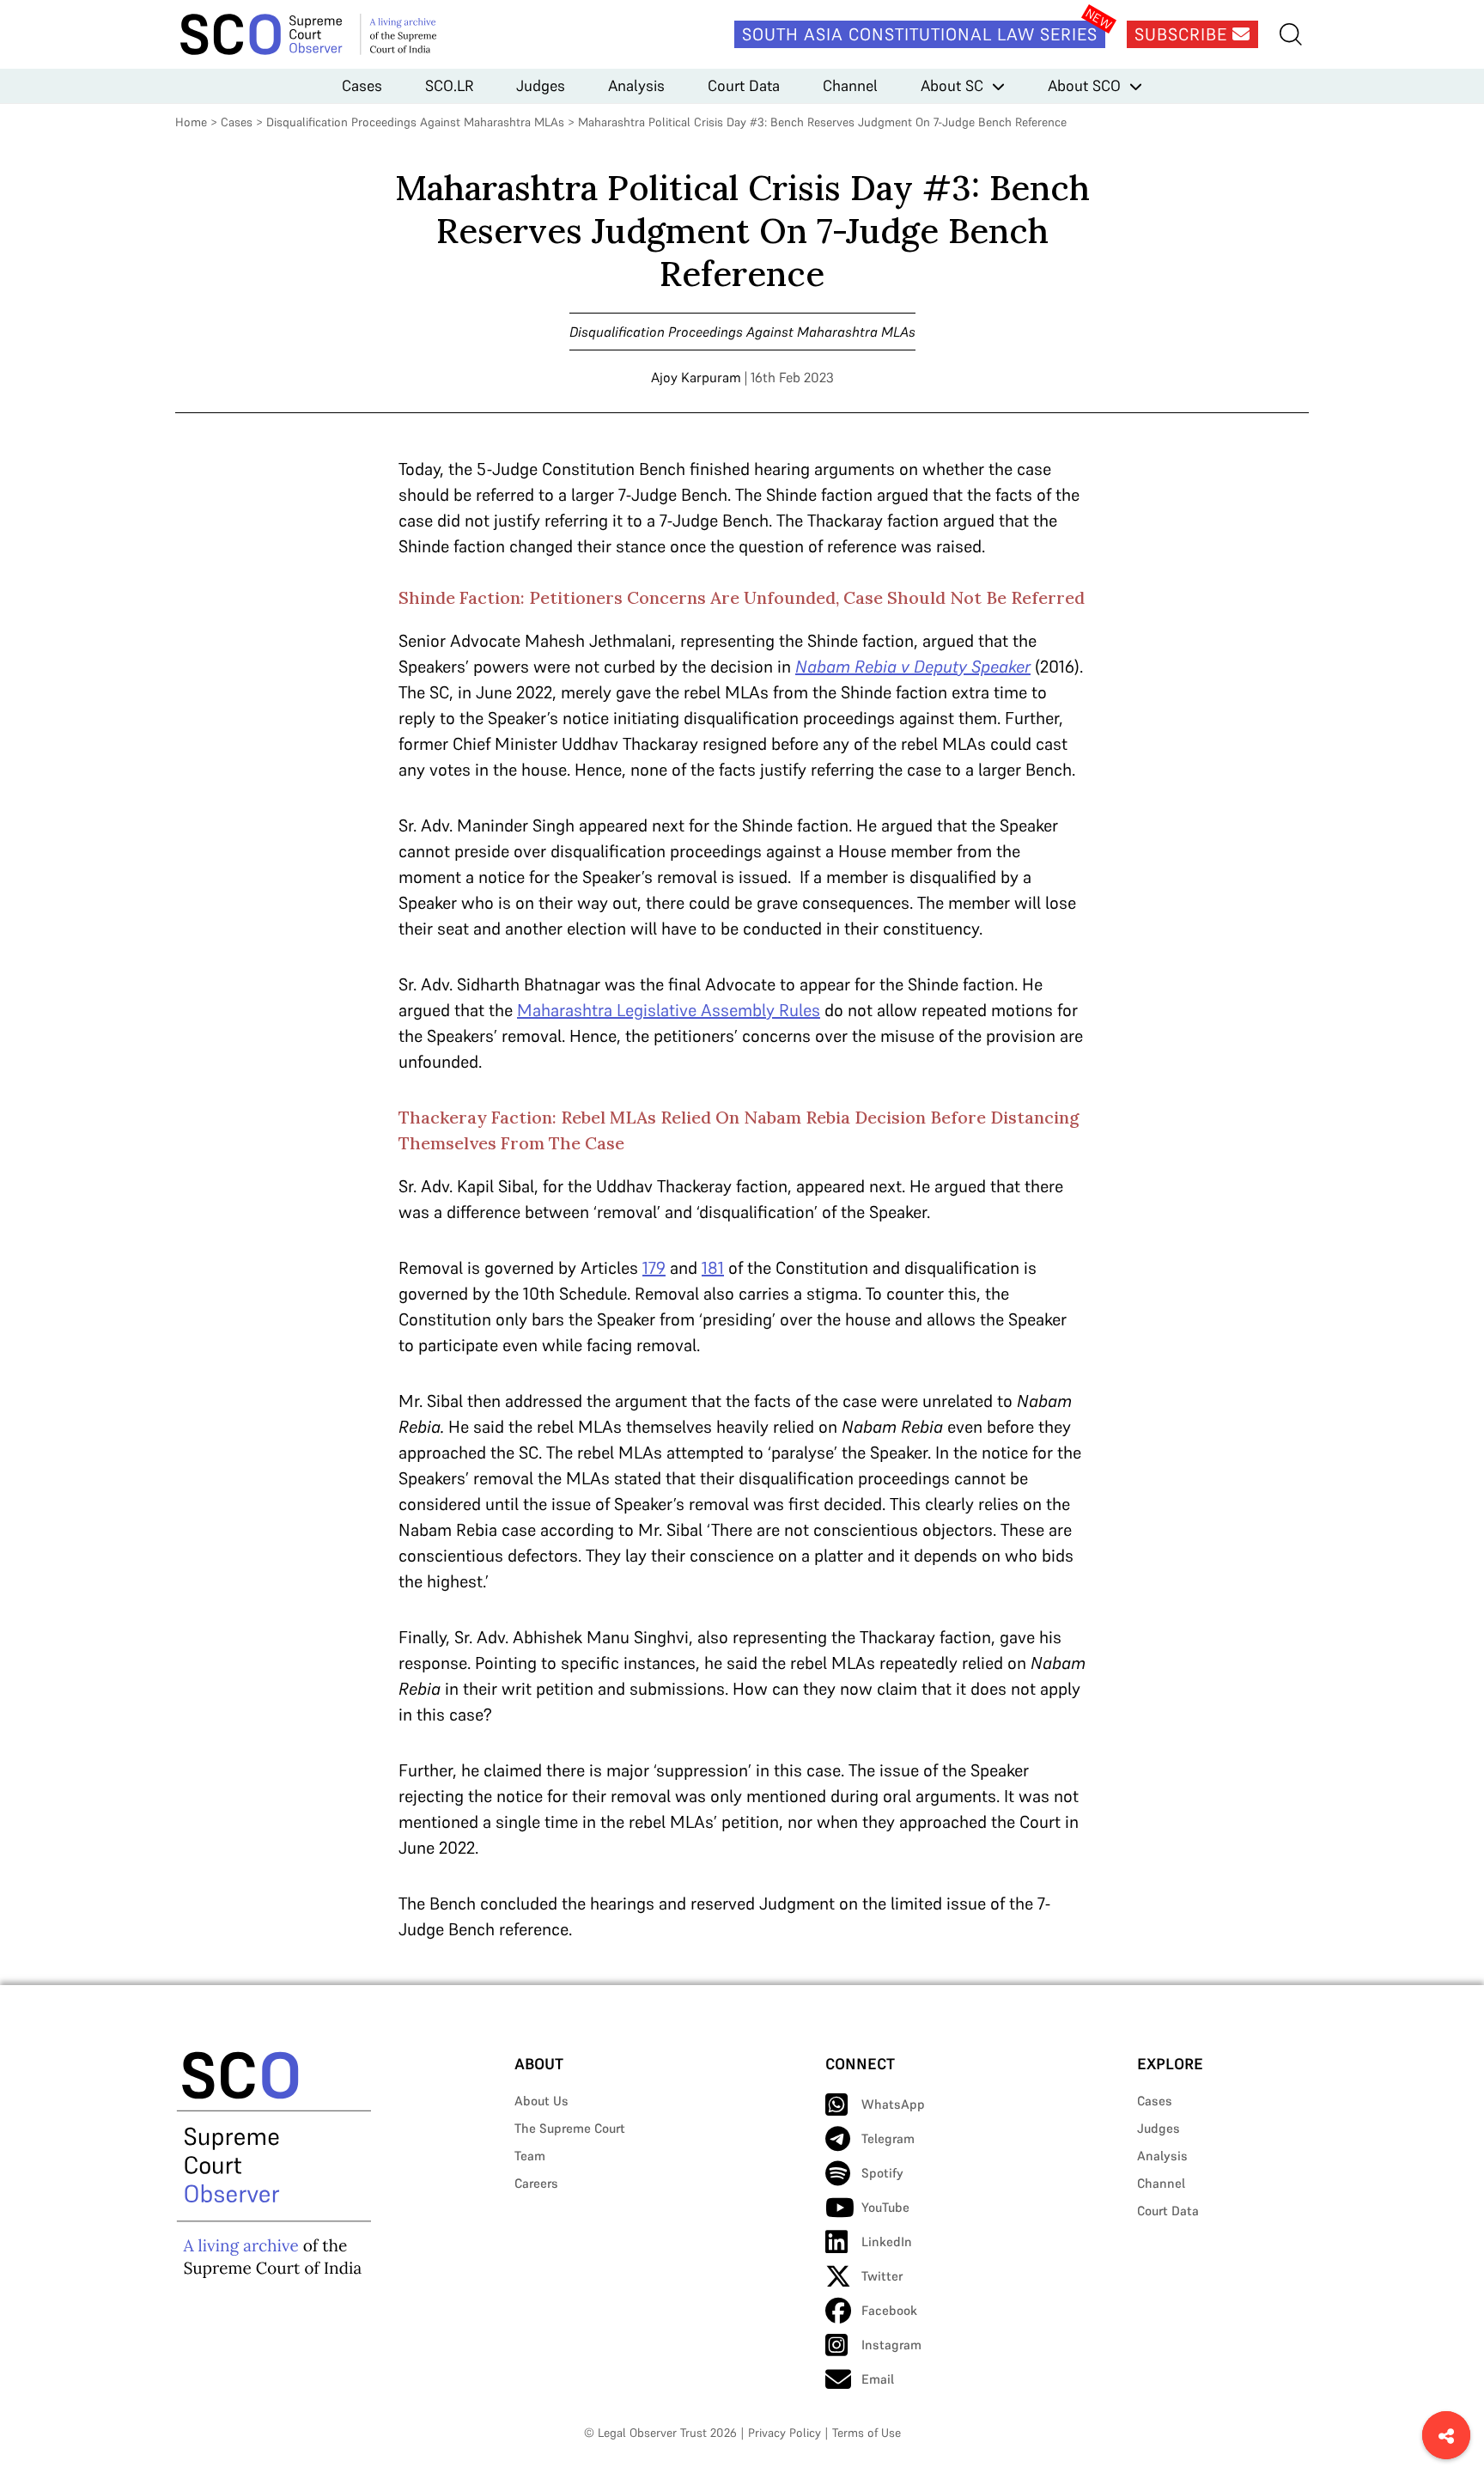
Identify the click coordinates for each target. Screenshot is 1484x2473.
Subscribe (1183, 34)
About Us (541, 2101)
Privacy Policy (785, 2433)
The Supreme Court (570, 2128)
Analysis (636, 85)
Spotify (882, 2173)
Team (530, 2156)
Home (191, 122)
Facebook (889, 2310)
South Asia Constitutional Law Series (920, 34)
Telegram (888, 2138)
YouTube (885, 2207)
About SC (952, 85)
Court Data (744, 85)
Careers (536, 2183)
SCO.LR (449, 85)
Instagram (891, 2345)
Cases (362, 85)
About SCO (1084, 85)
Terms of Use (867, 2433)
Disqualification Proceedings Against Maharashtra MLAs (415, 122)
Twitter (882, 2276)
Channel (850, 85)
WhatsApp (893, 2104)
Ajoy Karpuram (696, 377)
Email (878, 2379)
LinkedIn (887, 2242)
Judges (541, 85)
